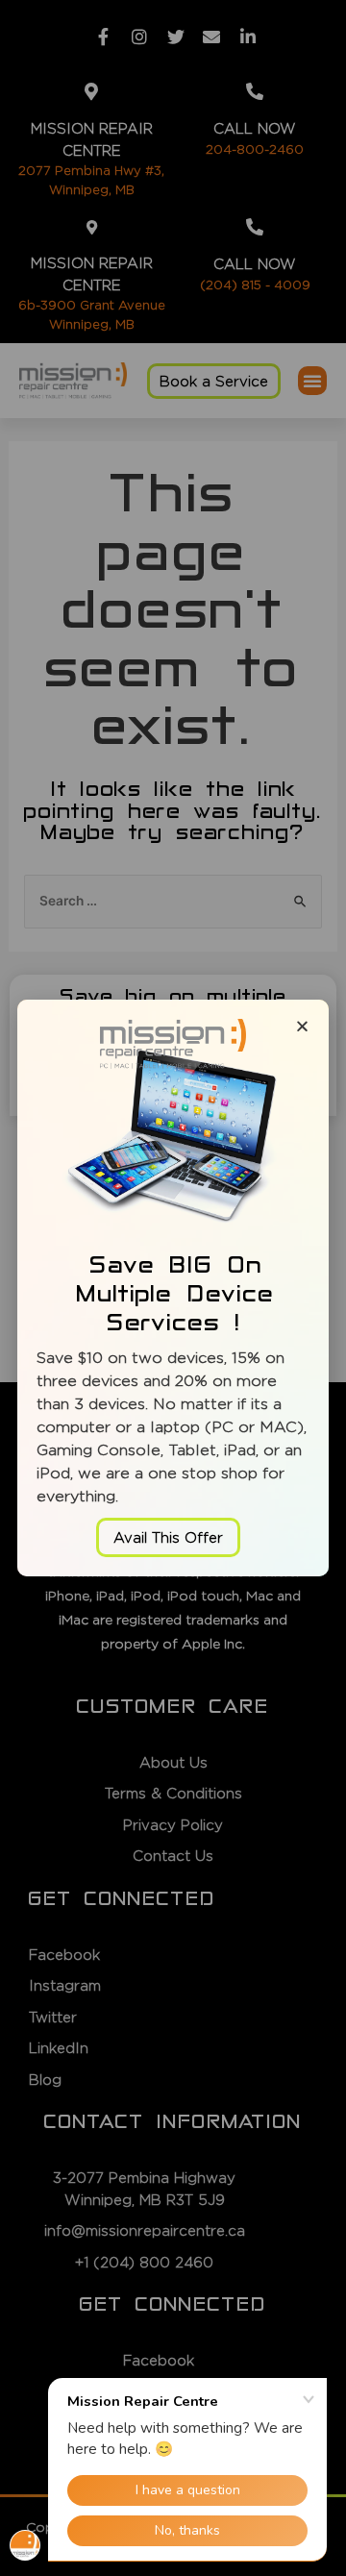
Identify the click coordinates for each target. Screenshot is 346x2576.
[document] (173, 1288)
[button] (168, 1537)
